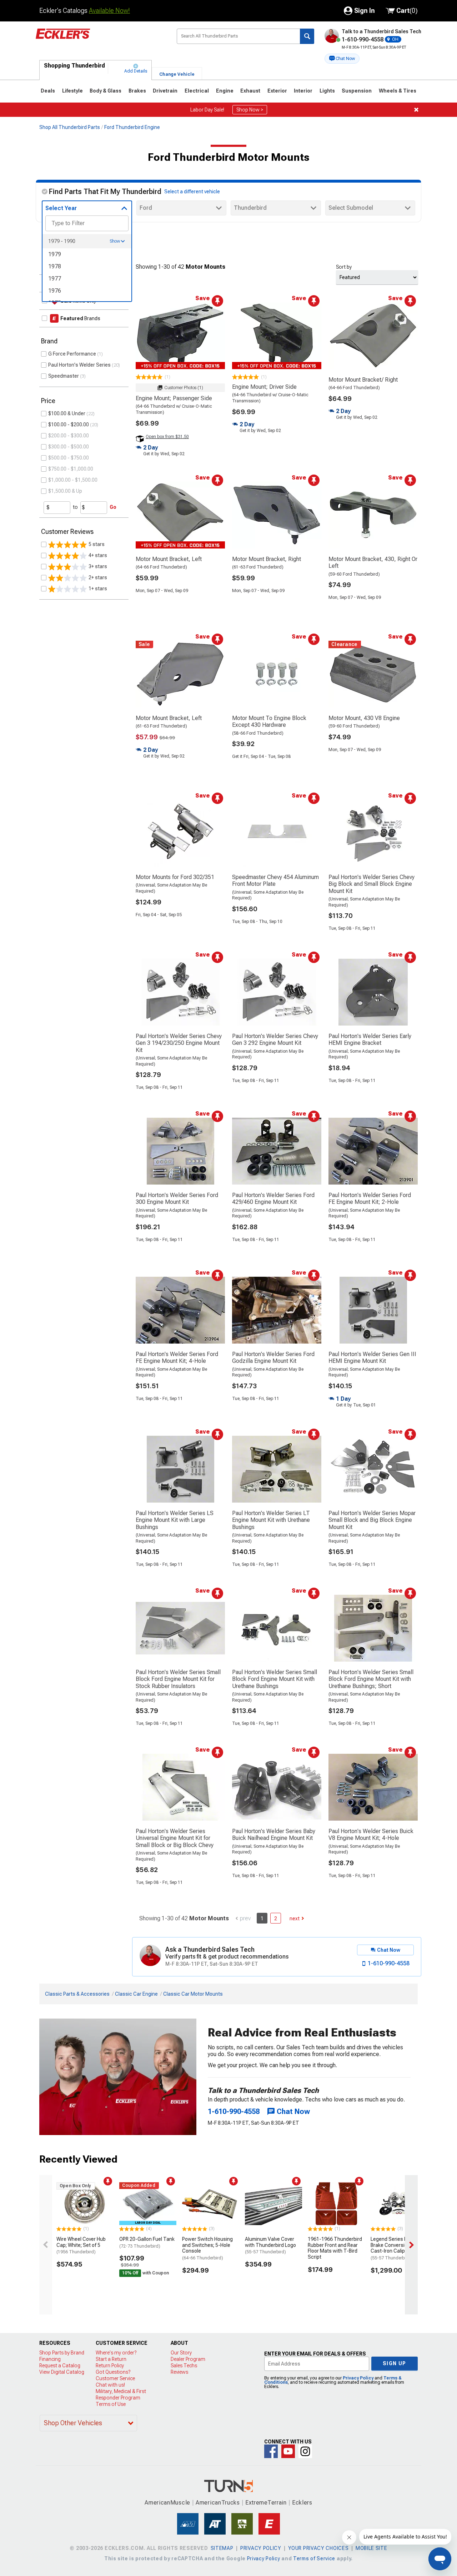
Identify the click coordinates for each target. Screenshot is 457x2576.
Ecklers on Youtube (288, 2451)
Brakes (137, 91)
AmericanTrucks (218, 2503)
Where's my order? (116, 2353)
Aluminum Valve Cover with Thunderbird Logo (270, 2245)
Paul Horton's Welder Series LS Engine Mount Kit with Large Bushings (175, 1520)
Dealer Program (188, 2359)
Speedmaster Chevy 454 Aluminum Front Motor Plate (275, 880)
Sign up (395, 2363)
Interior (303, 91)
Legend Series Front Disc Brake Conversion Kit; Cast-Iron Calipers (399, 2248)
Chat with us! (110, 2385)
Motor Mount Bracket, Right (267, 559)
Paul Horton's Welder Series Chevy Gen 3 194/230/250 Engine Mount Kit (179, 1043)
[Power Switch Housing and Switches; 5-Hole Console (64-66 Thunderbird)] (211, 2204)
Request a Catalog (60, 2366)
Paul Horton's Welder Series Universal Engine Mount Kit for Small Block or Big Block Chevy (175, 1838)
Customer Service (115, 2378)
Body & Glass (106, 91)
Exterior (277, 91)
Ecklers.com (101, 39)
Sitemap (222, 2548)
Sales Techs (184, 2366)
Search (307, 36)
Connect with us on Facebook (271, 2451)
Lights (327, 91)
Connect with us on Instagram (305, 2451)
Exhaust (250, 91)
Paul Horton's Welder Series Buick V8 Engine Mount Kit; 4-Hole (371, 1835)
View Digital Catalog (62, 2372)
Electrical (197, 91)
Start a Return (111, 2359)
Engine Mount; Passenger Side (174, 398)
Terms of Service (314, 2558)
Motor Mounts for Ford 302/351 (175, 877)
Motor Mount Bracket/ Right (363, 380)
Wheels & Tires (398, 91)
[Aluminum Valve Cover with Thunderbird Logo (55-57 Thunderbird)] (273, 2204)
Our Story (181, 2353)
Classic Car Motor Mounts (193, 1994)
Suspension (357, 91)
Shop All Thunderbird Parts (70, 127)
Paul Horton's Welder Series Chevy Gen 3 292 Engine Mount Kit (275, 1039)
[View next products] (411, 2245)
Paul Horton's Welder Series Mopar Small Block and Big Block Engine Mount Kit (372, 1520)
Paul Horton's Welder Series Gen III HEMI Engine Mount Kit (372, 1358)
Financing (50, 2359)
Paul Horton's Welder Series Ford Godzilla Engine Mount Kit (273, 1358)
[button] (342, 59)
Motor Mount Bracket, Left (169, 559)
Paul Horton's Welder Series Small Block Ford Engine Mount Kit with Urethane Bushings (275, 1679)
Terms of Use (111, 2404)
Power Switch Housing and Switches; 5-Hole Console (207, 2248)
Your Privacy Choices (318, 2548)
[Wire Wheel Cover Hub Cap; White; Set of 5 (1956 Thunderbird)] (85, 2204)
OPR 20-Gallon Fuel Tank (147, 2242)
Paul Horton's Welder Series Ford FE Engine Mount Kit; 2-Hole (370, 1198)
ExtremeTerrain (266, 2503)
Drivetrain (165, 91)
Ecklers (302, 2503)
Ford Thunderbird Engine (132, 127)
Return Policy (110, 2366)
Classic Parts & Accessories (77, 1994)
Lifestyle (72, 91)
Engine (225, 91)
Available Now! (109, 11)
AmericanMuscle (167, 2503)
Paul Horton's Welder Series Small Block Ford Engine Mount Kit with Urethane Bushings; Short (371, 1679)
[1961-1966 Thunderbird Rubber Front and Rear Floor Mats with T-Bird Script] (336, 2204)
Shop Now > (250, 110)
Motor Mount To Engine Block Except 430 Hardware (269, 721)
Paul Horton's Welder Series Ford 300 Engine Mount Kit (177, 1198)
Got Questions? (113, 2372)
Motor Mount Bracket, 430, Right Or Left (373, 562)
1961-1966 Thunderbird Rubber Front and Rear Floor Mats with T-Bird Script (335, 2248)
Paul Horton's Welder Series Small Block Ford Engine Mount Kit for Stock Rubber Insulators (178, 1679)
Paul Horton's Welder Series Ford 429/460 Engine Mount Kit (273, 1198)
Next (295, 1919)
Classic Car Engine (136, 1994)
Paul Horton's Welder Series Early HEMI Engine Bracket (370, 1039)
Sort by (344, 267)
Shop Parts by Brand (62, 2353)
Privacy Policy (358, 2378)
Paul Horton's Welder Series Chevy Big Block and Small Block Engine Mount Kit (371, 884)
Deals (48, 91)
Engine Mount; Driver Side (264, 387)
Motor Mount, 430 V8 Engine (364, 718)
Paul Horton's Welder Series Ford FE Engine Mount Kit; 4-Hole (177, 1358)
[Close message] (416, 110)
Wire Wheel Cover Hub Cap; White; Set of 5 (81, 2245)
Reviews (179, 2372)
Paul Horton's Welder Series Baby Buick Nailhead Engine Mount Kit (274, 1835)
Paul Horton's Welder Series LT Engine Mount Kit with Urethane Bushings (271, 1520)
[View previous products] (46, 2245)
